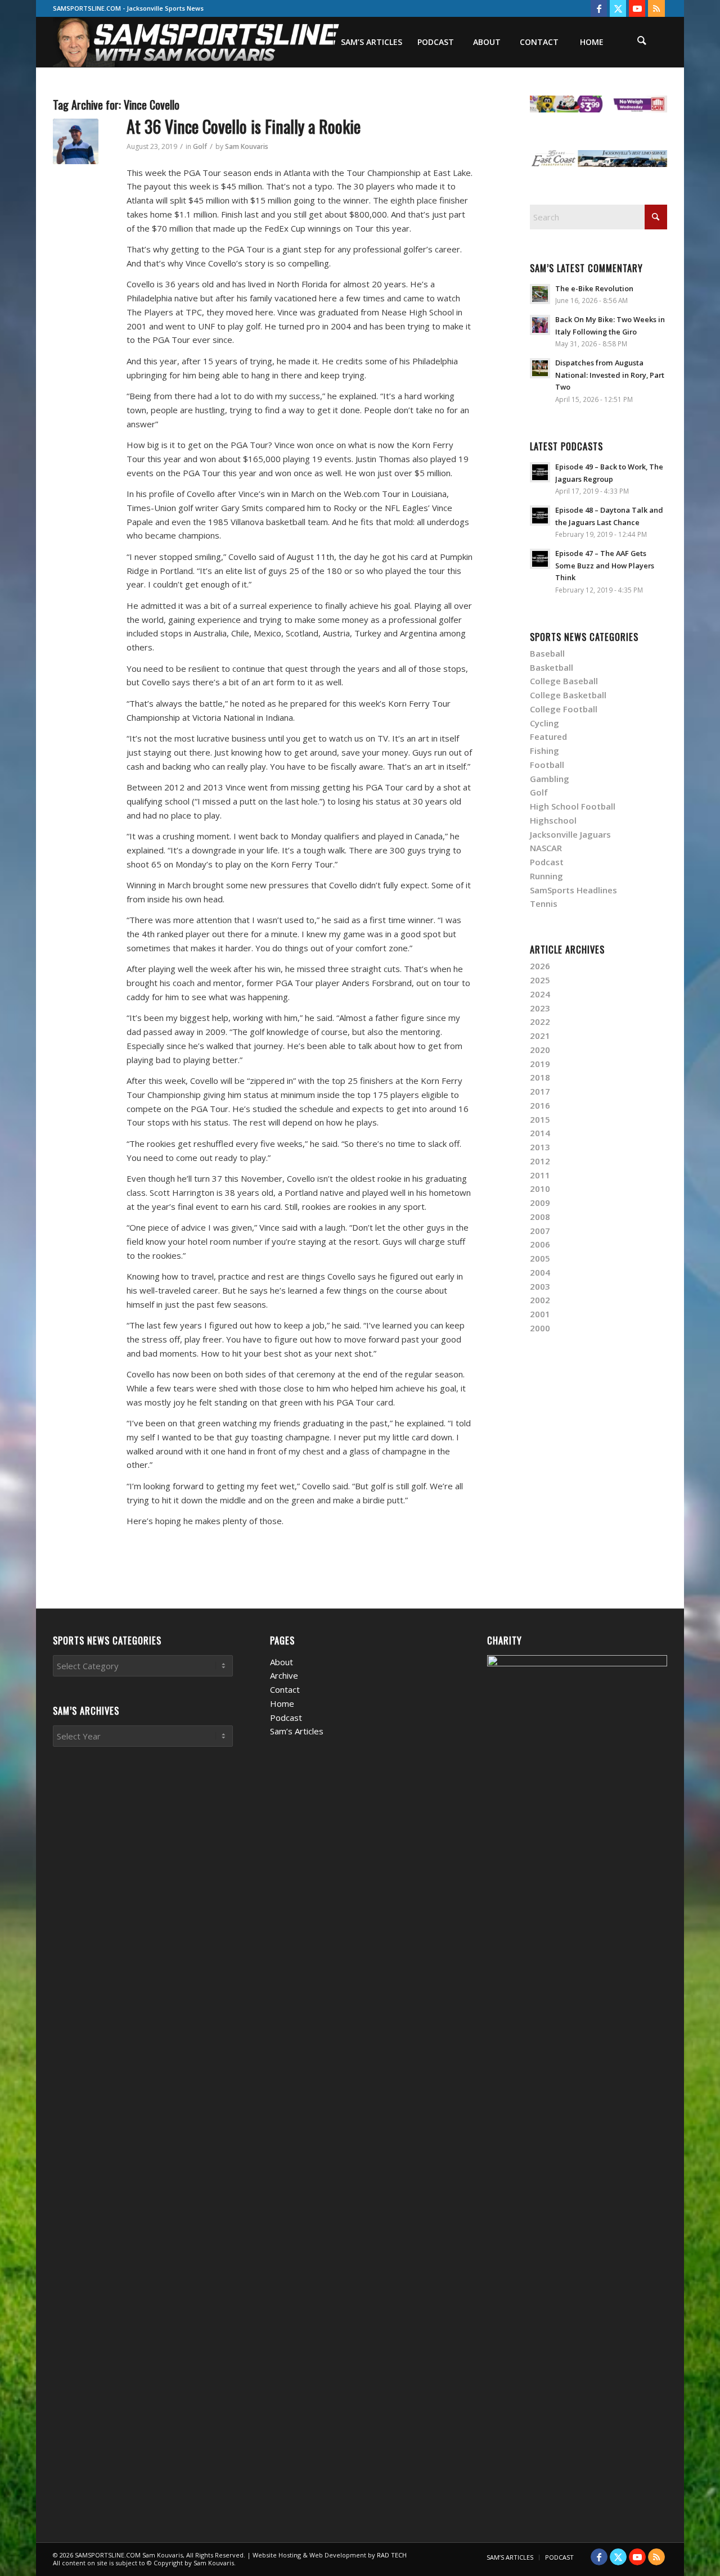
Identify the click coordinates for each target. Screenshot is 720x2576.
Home (282, 1703)
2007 (540, 1231)
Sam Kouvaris (247, 146)
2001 (540, 1314)
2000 (540, 1328)
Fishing (544, 751)
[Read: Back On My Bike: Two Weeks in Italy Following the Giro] (540, 325)
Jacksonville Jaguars (570, 834)
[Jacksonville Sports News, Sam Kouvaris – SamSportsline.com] (197, 42)
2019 (540, 1064)
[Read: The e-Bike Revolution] (540, 294)
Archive (284, 1675)
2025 (540, 980)
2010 (540, 1188)
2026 (540, 966)
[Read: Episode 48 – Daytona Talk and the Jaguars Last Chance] (540, 516)
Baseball (547, 653)
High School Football (573, 806)
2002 (540, 1300)
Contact (285, 1689)
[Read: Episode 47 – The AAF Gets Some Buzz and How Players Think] (540, 559)
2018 (540, 1077)
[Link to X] (618, 8)
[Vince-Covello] (76, 141)
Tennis (544, 903)
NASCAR (546, 848)
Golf (200, 146)
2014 (540, 1133)
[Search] (642, 42)
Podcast (547, 862)
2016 (540, 1105)
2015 (540, 1119)
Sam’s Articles (297, 1731)
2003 (540, 1286)
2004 (540, 1272)
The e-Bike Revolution (594, 288)
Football (547, 765)
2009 (540, 1203)
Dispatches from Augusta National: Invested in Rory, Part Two (610, 375)
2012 (540, 1161)
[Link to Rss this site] (656, 8)
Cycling (544, 723)
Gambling (550, 779)
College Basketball (568, 695)
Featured (548, 736)
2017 (540, 1091)
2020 (540, 1050)
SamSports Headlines (573, 890)
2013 (540, 1147)
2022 (540, 1022)
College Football (564, 709)
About (282, 1662)
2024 (540, 994)
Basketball (552, 667)
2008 (540, 1217)
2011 (540, 1175)
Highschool (553, 820)
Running (546, 876)
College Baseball (564, 681)
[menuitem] (371, 42)
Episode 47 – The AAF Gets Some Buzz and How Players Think (605, 565)
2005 (540, 1258)
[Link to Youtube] (637, 8)
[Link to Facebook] (599, 8)
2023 (540, 1008)
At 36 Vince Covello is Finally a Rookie (244, 126)
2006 (540, 1244)
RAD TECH (392, 2555)
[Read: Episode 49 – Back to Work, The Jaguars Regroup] (540, 472)
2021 (540, 1036)
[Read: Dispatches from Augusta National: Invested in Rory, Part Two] (540, 368)
